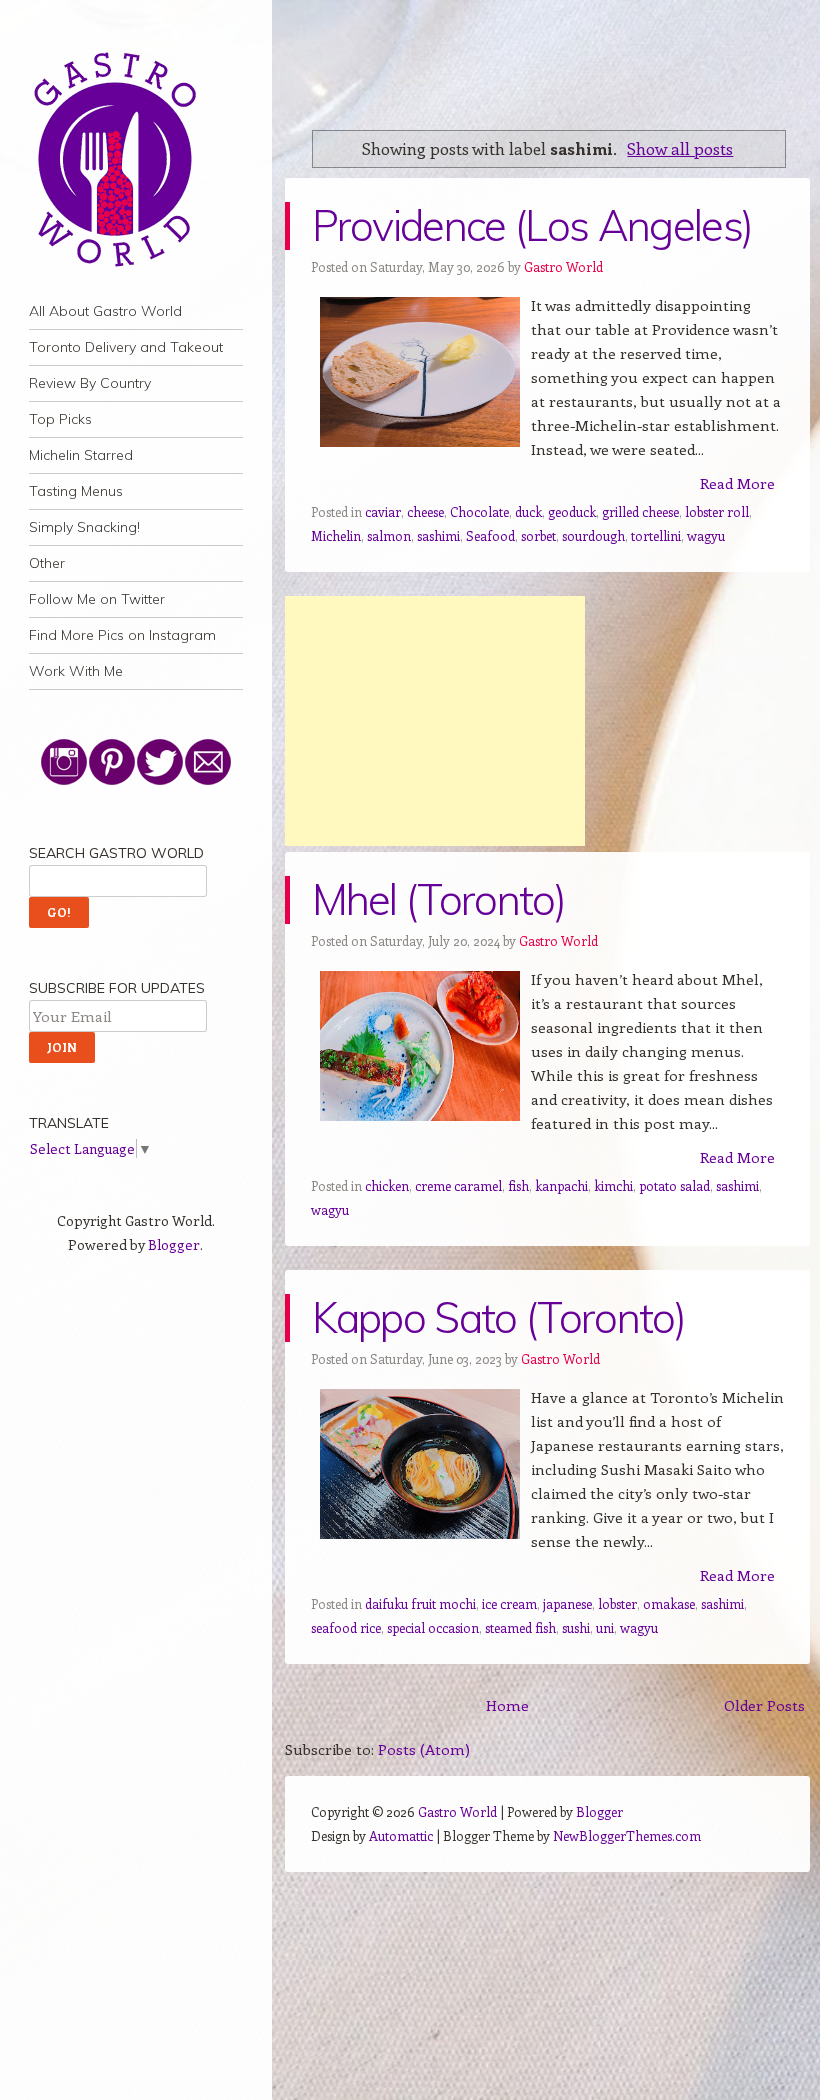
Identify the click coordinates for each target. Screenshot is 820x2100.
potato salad (674, 1185)
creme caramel (458, 1185)
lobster (617, 1603)
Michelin (336, 535)
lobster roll (717, 511)
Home (507, 1705)
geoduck (572, 511)
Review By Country (90, 383)
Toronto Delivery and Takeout (126, 347)
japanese (567, 1603)
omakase (669, 1603)
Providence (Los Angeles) (532, 225)
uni (605, 1627)
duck (528, 511)
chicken (387, 1185)
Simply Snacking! (84, 527)
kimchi (613, 1185)
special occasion (433, 1627)
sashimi (438, 535)
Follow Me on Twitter (97, 599)
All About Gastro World (105, 311)
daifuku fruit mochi (420, 1603)
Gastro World (563, 266)
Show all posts (680, 148)
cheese (425, 511)
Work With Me (76, 671)
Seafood (490, 535)
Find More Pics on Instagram (122, 635)
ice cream (509, 1603)
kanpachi (561, 1185)
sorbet (538, 535)
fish (518, 1185)
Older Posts (764, 1705)
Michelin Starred (81, 455)
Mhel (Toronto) (438, 899)
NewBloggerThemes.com (627, 1835)
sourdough (593, 535)
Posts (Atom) (424, 1749)
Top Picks (60, 419)
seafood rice (346, 1627)
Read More (737, 483)
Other (47, 563)
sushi (576, 1627)
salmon (389, 535)
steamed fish (520, 1627)
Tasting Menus (76, 491)
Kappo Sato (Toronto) (498, 1317)
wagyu (706, 535)
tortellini (656, 535)
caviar (383, 511)
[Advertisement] (435, 721)
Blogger (174, 1244)
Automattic (401, 1835)
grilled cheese (640, 511)
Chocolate (479, 511)
